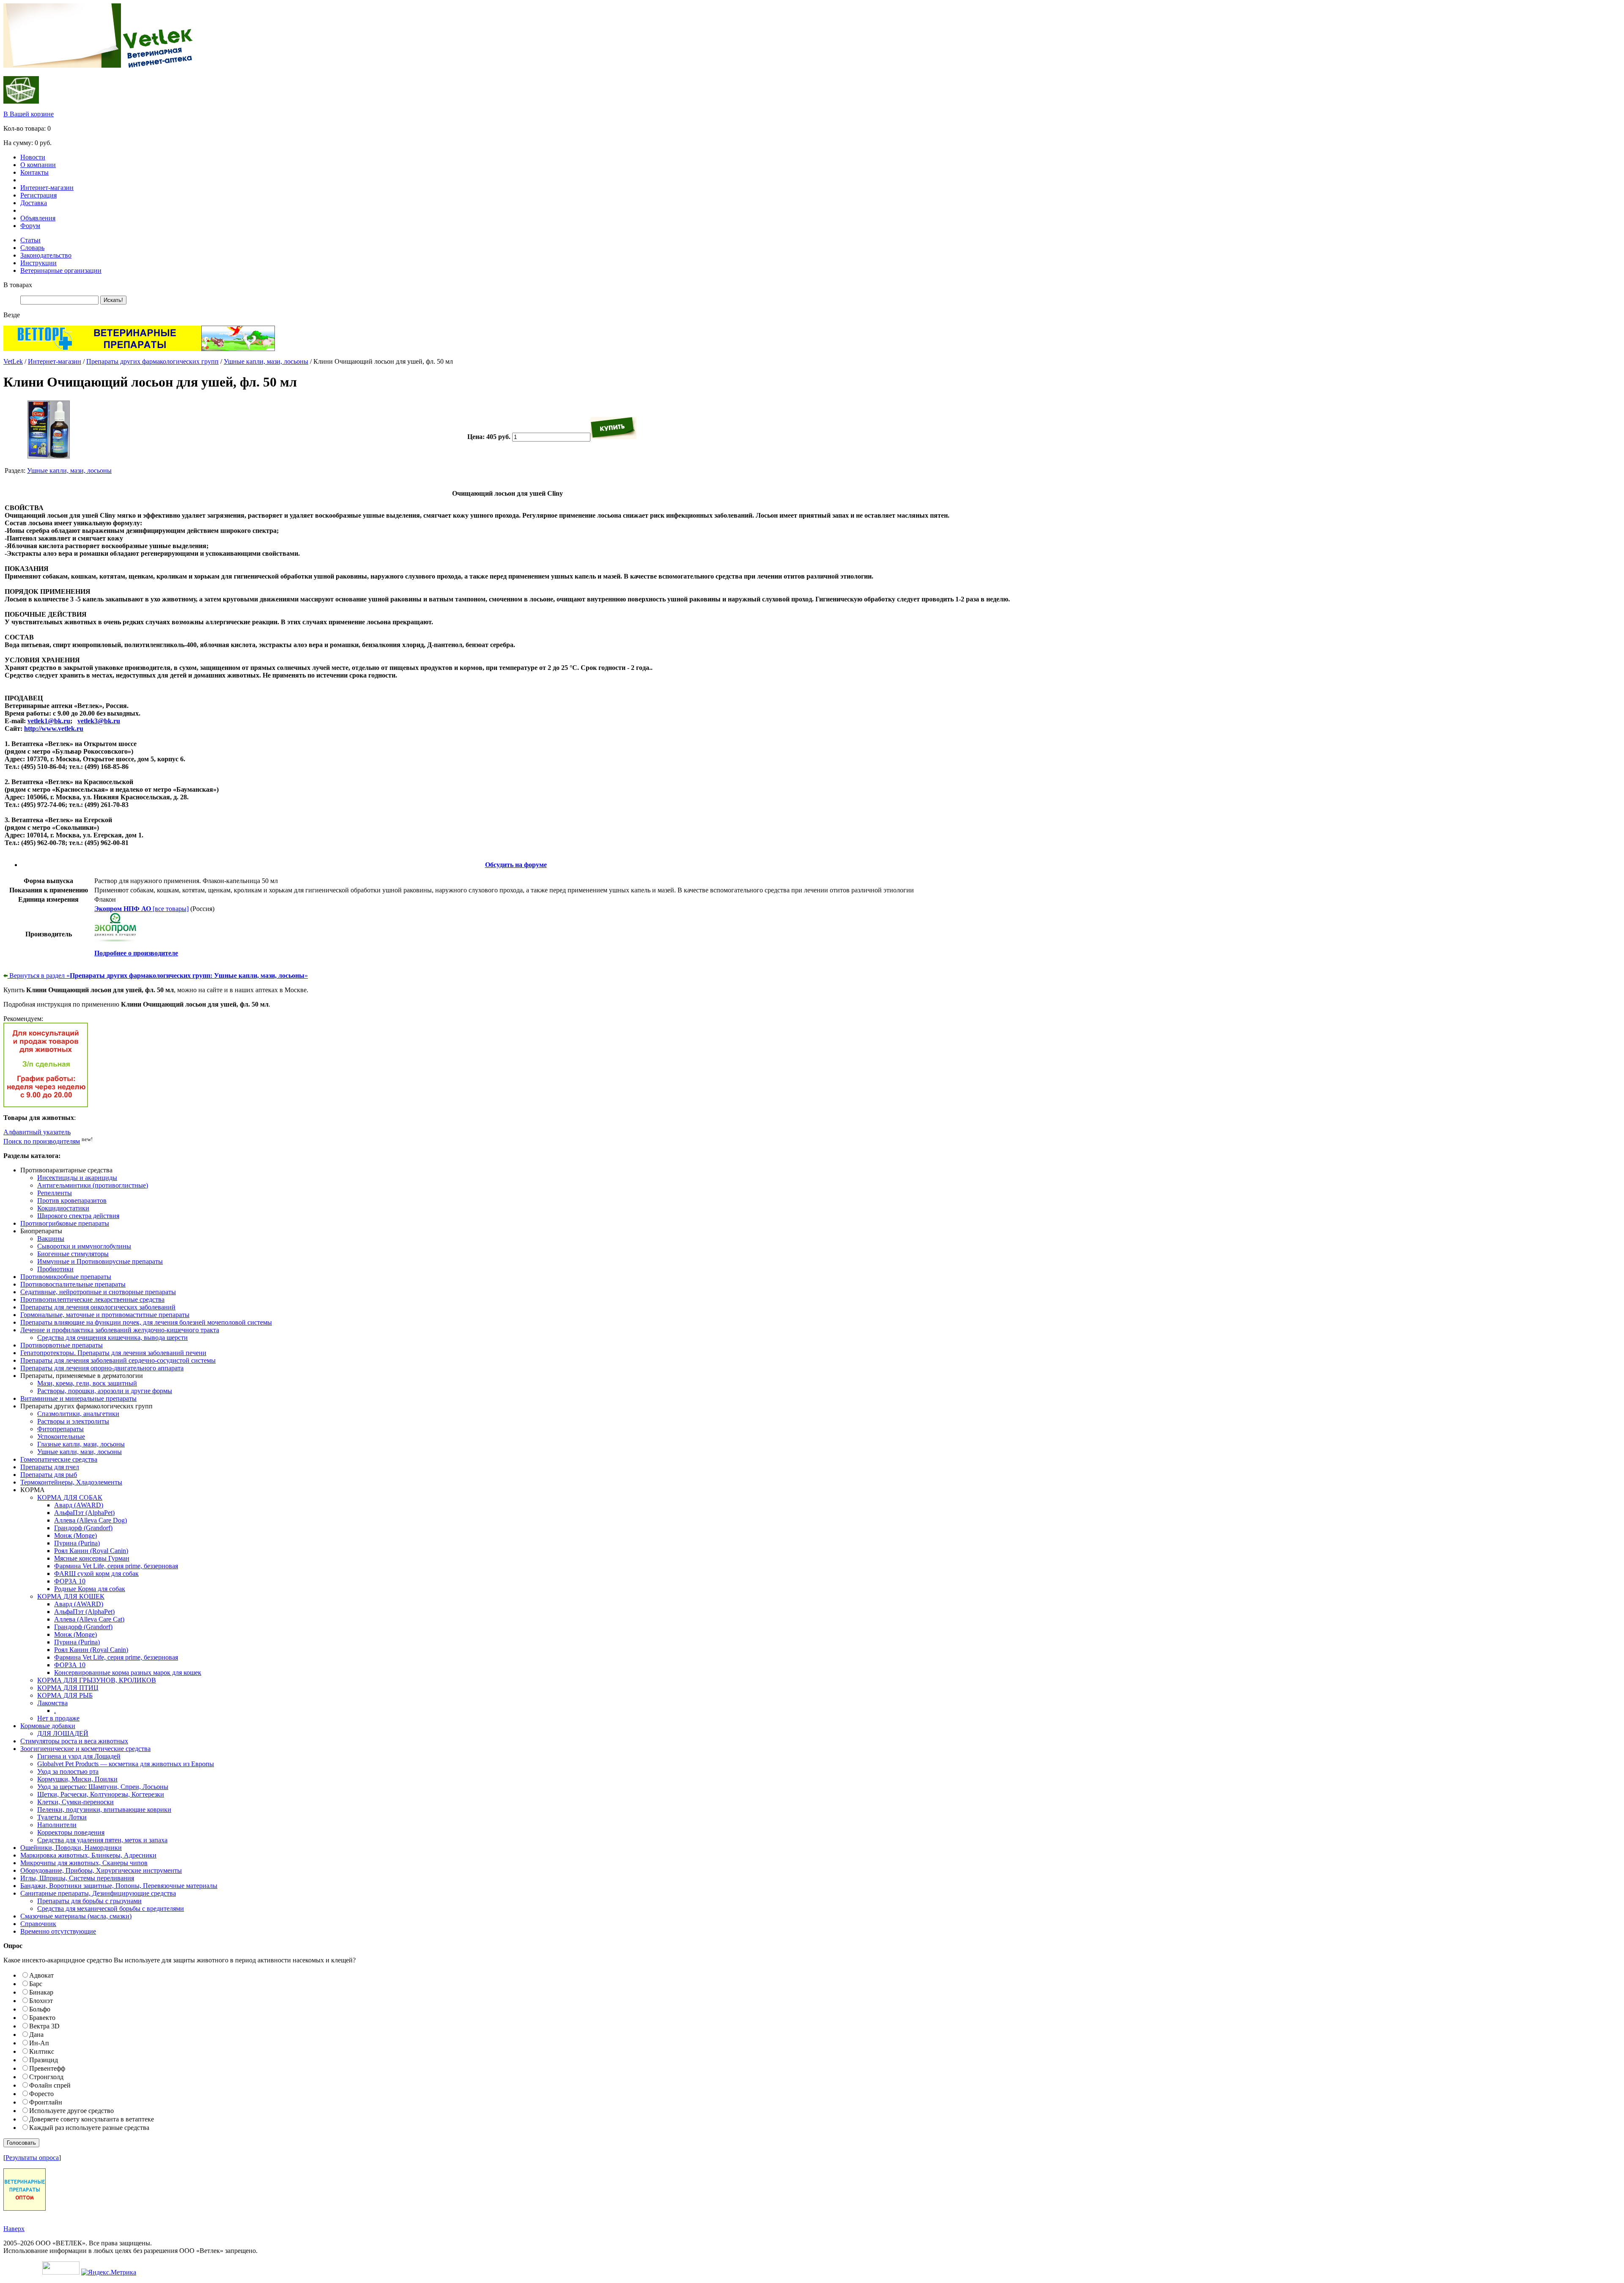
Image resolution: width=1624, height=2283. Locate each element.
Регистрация (38, 195)
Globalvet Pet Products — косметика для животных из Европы (126, 1764)
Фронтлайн (46, 2102)
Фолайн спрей (50, 2085)
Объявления (38, 218)
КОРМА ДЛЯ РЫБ (65, 1695)
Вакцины (51, 1239)
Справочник (38, 1924)
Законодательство (46, 255)
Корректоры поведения (71, 1832)
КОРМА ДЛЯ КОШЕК (71, 1596)
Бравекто (42, 2018)
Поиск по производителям (42, 1141)
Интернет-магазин (47, 188)
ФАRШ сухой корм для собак (96, 1574)
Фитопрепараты (60, 1429)
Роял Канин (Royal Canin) (91, 1551)
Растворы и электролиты (73, 1421)
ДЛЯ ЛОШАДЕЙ (63, 1733)
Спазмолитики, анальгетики (78, 1414)
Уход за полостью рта (68, 1771)
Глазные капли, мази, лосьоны (81, 1444)
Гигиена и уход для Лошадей (79, 1756)
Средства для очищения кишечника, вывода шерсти (112, 1338)
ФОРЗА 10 (70, 1581)
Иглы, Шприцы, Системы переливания (77, 1878)
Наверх (14, 2229)
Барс (36, 1984)
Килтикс (42, 2051)
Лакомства (52, 1703)
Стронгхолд (46, 2077)
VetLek (13, 361)
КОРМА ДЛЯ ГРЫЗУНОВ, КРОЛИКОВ (97, 1680)
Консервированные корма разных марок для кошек (128, 1672)
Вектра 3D (44, 2026)
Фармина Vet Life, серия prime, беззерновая (116, 1566)
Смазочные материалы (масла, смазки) (76, 1916)
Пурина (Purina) (77, 1543)
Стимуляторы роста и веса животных (74, 1741)
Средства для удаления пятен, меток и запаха (102, 1840)
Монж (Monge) (75, 1535)
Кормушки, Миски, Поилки (77, 1779)
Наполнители (57, 1825)
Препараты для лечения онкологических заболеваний (98, 1307)
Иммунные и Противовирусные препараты (100, 1261)
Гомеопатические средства (59, 1459)
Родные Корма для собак (90, 1589)
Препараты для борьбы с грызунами (89, 1901)
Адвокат (41, 1975)
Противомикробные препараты (66, 1277)
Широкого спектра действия (78, 1216)
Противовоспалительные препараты (73, 1284)
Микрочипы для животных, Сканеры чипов (84, 1863)
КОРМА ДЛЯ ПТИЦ (68, 1688)
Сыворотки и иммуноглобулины (84, 1246)
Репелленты (55, 1193)
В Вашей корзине (29, 114)
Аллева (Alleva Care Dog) (91, 1520)
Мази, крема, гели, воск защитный (87, 1383)
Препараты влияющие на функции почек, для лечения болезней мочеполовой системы (146, 1322)
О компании (38, 165)
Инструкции (38, 263)
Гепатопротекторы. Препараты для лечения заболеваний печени (113, 1353)
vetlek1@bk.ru (49, 721)
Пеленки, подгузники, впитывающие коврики (104, 1810)
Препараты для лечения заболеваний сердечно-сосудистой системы (118, 1360)
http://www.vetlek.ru (54, 729)
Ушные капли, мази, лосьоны (266, 361)
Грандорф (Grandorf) (83, 1528)
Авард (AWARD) (79, 1505)
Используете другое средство (71, 2111)
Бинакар (41, 1992)
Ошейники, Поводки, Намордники (71, 1848)
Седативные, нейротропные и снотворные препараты (98, 1292)
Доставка (34, 203)
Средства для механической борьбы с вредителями (111, 1908)
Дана (36, 2035)
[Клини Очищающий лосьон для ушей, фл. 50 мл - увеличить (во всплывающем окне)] (49, 456)
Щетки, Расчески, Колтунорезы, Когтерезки (101, 1794)
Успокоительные (61, 1436)
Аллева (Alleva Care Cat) (89, 1619)
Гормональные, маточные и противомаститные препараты (105, 1315)
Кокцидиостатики (63, 1208)
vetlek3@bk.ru (99, 721)
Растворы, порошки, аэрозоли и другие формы (105, 1391)
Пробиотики (55, 1269)
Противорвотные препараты (62, 1345)
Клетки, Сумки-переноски (75, 1802)
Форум (30, 226)
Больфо (40, 2009)
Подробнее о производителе (136, 953)
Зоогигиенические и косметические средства (85, 1749)
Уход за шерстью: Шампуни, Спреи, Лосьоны (103, 1787)
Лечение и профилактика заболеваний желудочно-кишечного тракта (120, 1330)
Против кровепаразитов (72, 1200)
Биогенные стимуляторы (73, 1254)
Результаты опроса (32, 2158)
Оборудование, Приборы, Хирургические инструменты (101, 1870)
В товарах (18, 285)
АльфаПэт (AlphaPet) (84, 1513)
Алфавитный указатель (37, 1132)
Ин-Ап (39, 2043)
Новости (33, 157)
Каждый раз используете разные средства (89, 2128)
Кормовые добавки (48, 1726)
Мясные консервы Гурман (92, 1558)
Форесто (41, 2094)
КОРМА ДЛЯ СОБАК (70, 1497)
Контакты (34, 172)
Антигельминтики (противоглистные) (93, 1185)
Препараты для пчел (50, 1467)
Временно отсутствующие (58, 1931)
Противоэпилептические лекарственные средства (92, 1299)
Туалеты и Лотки (62, 1817)
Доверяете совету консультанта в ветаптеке (92, 2119)
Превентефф (47, 2068)
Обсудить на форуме (516, 865)
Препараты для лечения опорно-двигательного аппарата (102, 1368)
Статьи (30, 240)
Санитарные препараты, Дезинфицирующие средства (98, 1893)
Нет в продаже (58, 1718)
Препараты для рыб (49, 1475)
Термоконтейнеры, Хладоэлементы (71, 1482)
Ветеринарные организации (61, 270)
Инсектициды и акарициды (77, 1178)
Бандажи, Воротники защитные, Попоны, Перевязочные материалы (119, 1886)
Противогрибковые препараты (65, 1223)
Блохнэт (41, 2001)
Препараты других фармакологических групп (152, 361)
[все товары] (141, 909)
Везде (12, 315)
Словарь (32, 248)
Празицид (44, 2060)
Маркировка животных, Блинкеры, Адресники (88, 1855)
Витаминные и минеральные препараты (78, 1398)
